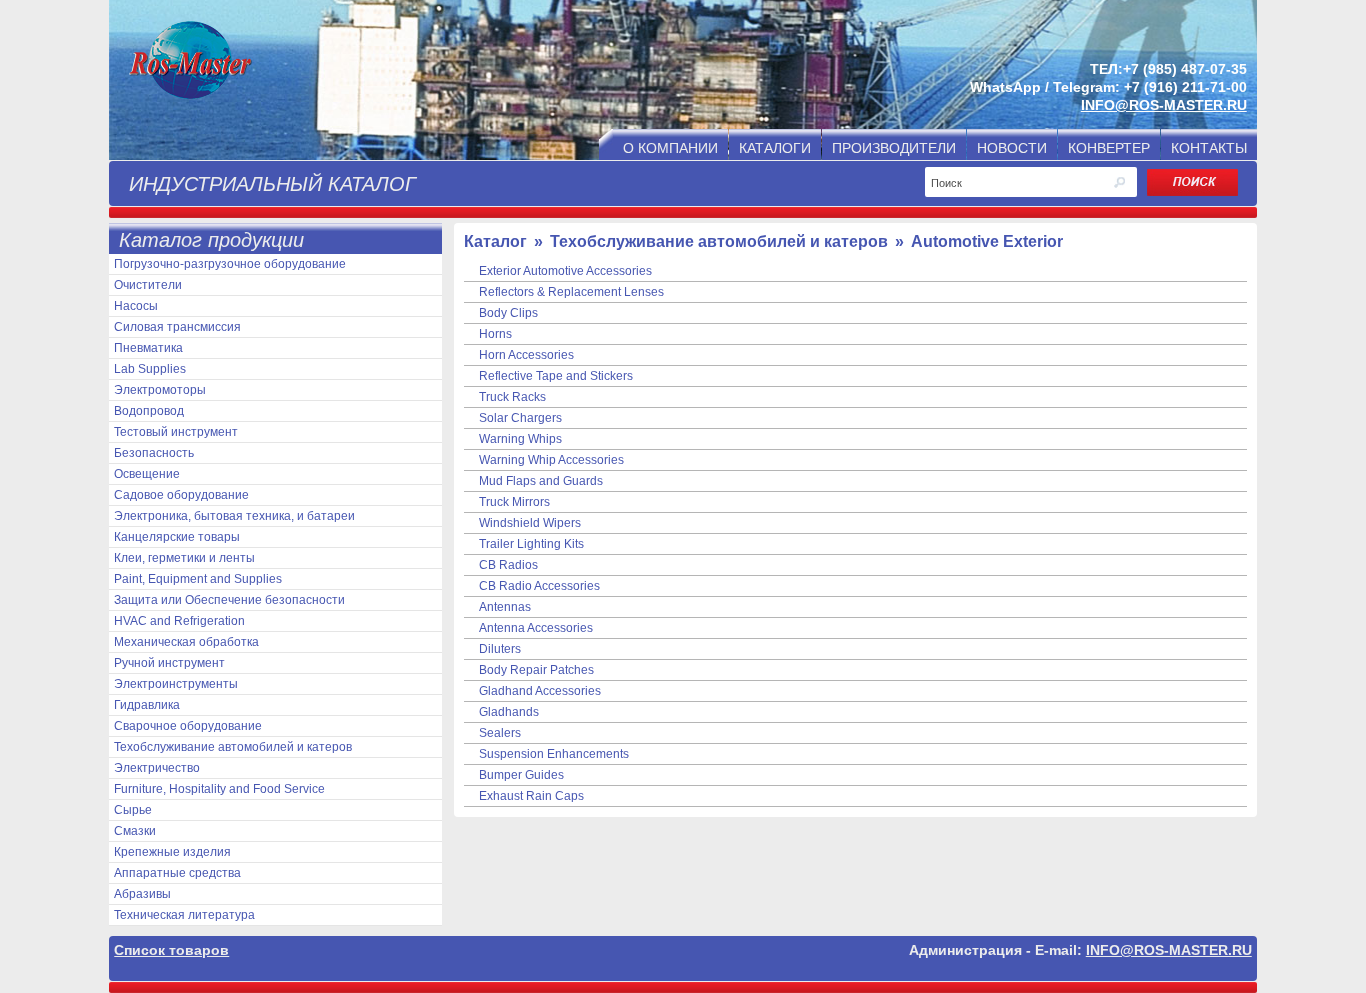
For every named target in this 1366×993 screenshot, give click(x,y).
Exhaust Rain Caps (531, 796)
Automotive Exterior (987, 241)
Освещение (147, 474)
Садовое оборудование (181, 495)
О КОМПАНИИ (670, 148)
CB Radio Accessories (539, 586)
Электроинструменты (176, 684)
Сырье (133, 810)
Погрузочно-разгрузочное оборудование (230, 264)
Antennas (505, 607)
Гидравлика (147, 705)
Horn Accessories (526, 355)
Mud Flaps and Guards (541, 481)
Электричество (157, 768)
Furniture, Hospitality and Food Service (219, 789)
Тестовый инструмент (176, 432)
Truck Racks (512, 397)
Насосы (136, 306)
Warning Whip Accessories (551, 460)
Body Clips (508, 313)
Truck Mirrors (514, 502)
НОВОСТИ (1012, 148)
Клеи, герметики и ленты (184, 558)
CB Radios (508, 565)
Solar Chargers (520, 418)
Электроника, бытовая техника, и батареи (234, 516)
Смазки (135, 831)
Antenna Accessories (536, 628)
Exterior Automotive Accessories (565, 271)
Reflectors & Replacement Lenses (571, 292)
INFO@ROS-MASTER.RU (1164, 105)
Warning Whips (520, 439)
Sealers (500, 733)
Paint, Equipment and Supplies (198, 579)
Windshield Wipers (530, 523)
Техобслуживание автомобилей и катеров (233, 747)
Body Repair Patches (536, 670)
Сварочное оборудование (188, 726)
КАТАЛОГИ (775, 148)
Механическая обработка (186, 642)
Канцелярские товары (177, 537)
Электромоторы (160, 390)
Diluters (500, 649)
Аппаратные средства (177, 873)
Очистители (148, 285)
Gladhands (509, 712)
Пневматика (148, 348)
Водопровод (149, 411)
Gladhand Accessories (540, 691)
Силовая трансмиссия (177, 327)
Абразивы (142, 894)
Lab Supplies (150, 369)
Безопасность (154, 453)
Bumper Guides (521, 775)
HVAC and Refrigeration (179, 621)
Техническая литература (184, 915)
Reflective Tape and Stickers (556, 376)
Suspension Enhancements (554, 754)
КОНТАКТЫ (1209, 148)
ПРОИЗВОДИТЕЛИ (894, 148)
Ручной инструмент (169, 663)
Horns (495, 334)
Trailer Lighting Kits (531, 544)
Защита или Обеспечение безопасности (229, 600)
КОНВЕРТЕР (1109, 148)
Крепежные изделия (172, 852)
